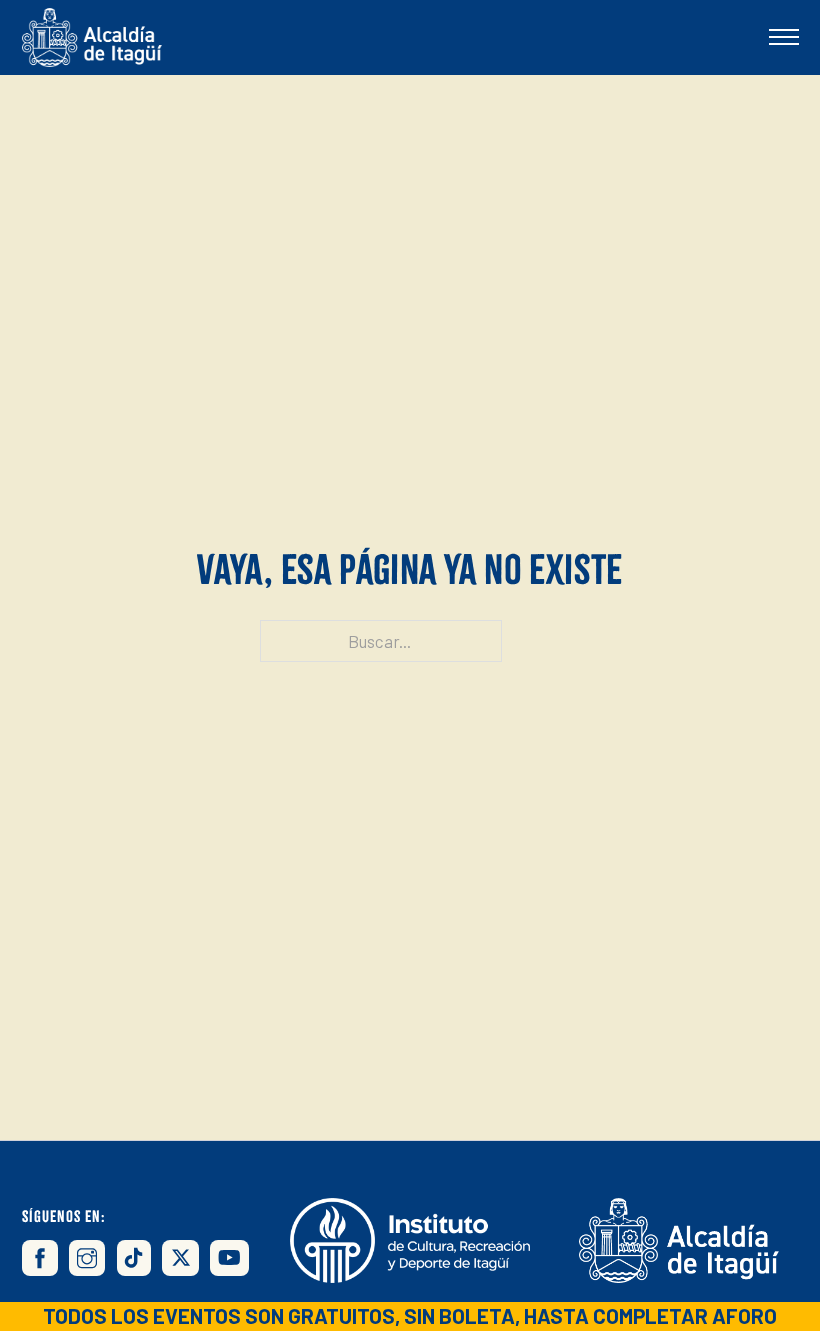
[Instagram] (87, 1258)
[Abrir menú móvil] (784, 37)
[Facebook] (40, 1258)
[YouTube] (229, 1258)
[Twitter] (180, 1258)
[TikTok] (134, 1258)
